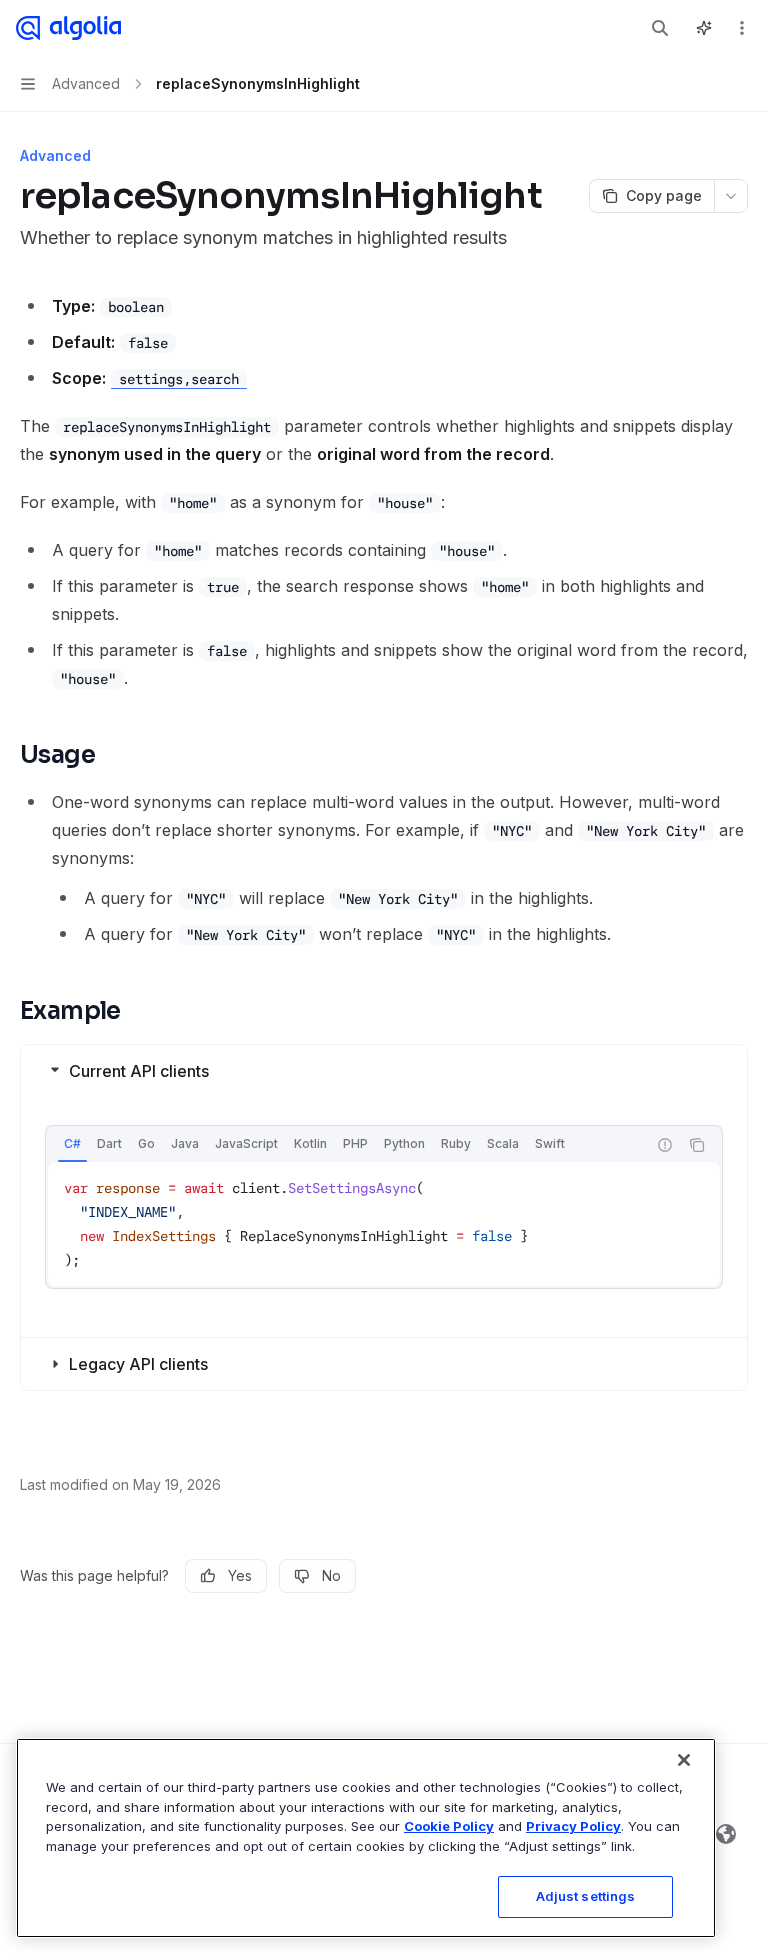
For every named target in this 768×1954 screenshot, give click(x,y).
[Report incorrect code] (665, 1145)
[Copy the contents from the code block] (697, 1145)
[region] (366, 1838)
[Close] (684, 1760)
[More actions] (742, 28)
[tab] (72, 1144)
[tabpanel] (384, 1224)
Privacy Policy (573, 1826)
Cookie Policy (449, 1826)
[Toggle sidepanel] (704, 28)
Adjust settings (586, 1896)
